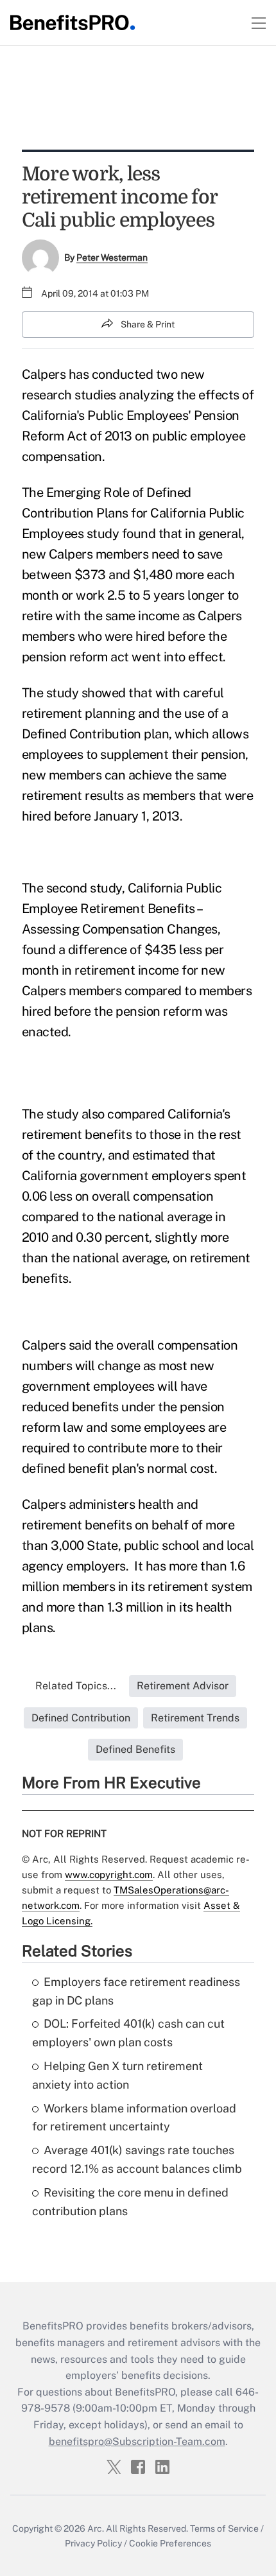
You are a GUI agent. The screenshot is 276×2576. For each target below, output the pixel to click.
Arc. (96, 2528)
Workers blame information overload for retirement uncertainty (134, 2118)
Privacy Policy (93, 2543)
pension (44, 657)
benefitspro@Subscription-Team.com (137, 2441)
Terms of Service (224, 2528)
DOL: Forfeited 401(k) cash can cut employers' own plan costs (128, 2033)
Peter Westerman (112, 257)
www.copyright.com (109, 1875)
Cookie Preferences (170, 2543)
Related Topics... (76, 1686)
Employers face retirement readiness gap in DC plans (136, 1991)
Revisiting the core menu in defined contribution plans (130, 2202)
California (178, 513)
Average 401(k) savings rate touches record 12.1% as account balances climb (137, 2159)
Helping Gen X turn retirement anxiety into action (117, 2075)
